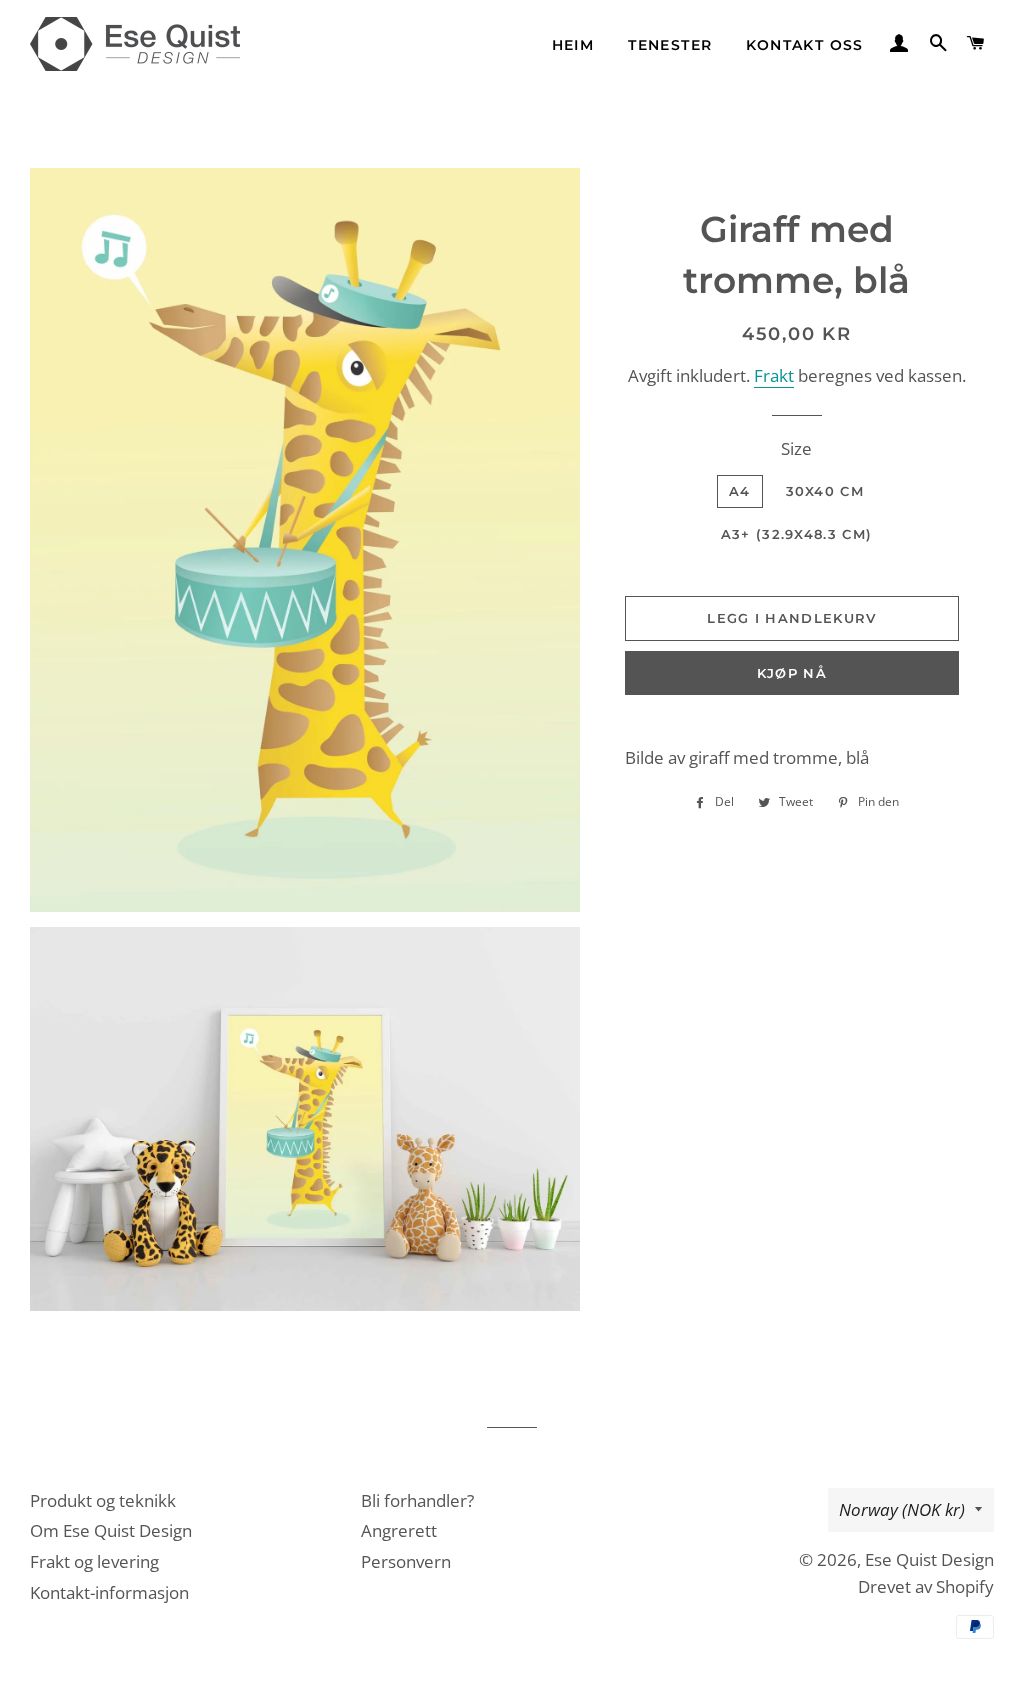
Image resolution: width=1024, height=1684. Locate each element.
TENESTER (670, 45)
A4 (740, 491)
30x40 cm (825, 491)
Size (796, 448)
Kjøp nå (792, 673)
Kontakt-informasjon (109, 1592)
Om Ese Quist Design (111, 1530)
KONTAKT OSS (804, 45)
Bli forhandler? (417, 1500)
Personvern (406, 1561)
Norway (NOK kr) (902, 1509)
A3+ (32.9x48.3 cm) (796, 534)
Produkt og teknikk (103, 1500)
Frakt (774, 375)
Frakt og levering (94, 1561)
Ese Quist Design (929, 1559)
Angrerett (399, 1530)
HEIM (573, 45)
